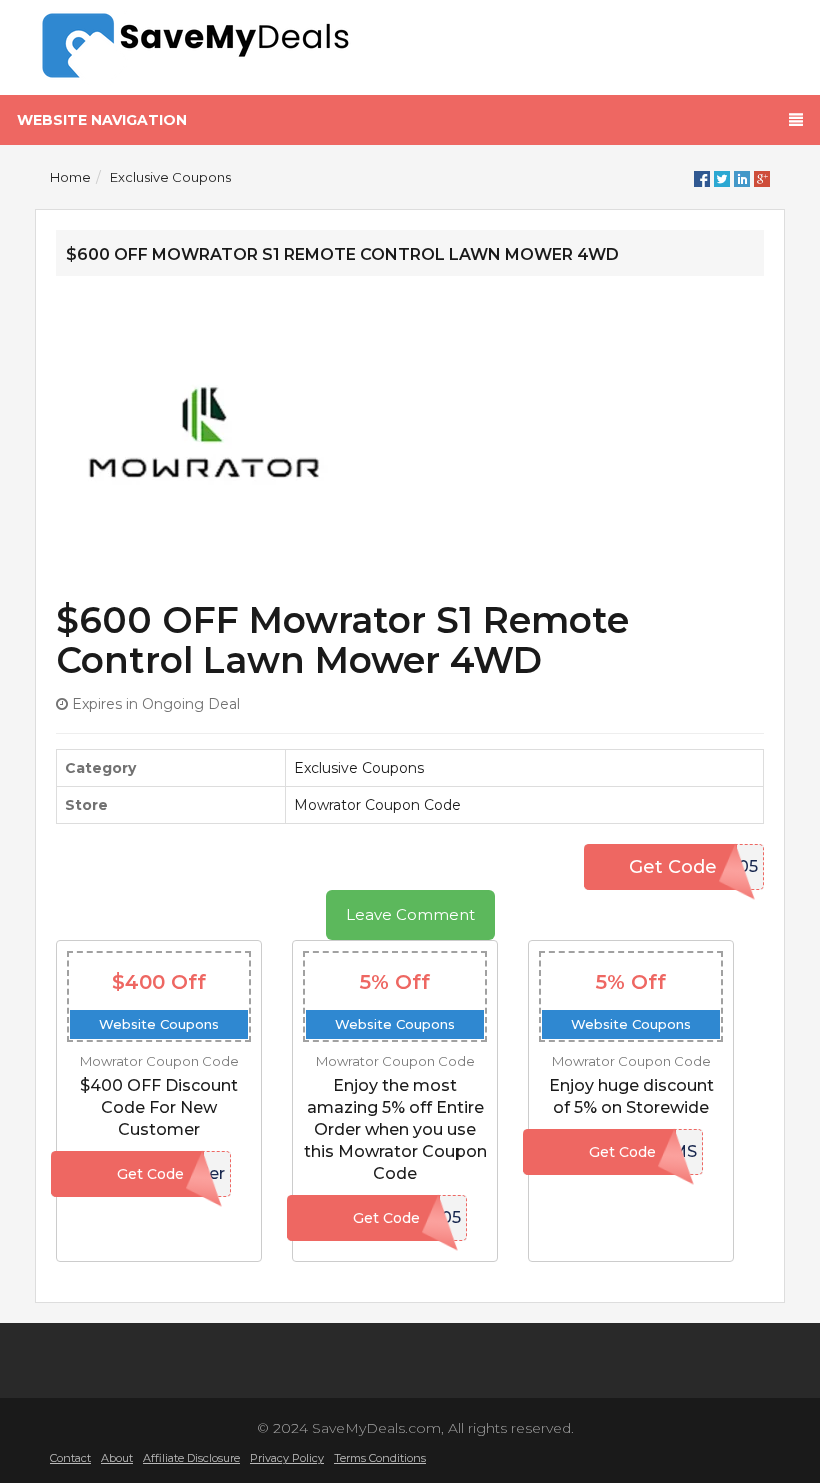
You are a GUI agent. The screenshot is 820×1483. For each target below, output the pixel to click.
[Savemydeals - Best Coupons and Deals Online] (215, 47)
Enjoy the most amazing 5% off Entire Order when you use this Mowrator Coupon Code (395, 1129)
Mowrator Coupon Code (377, 805)
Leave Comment (410, 914)
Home (70, 177)
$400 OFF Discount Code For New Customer (159, 1107)
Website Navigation (102, 120)
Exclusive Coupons (170, 177)
